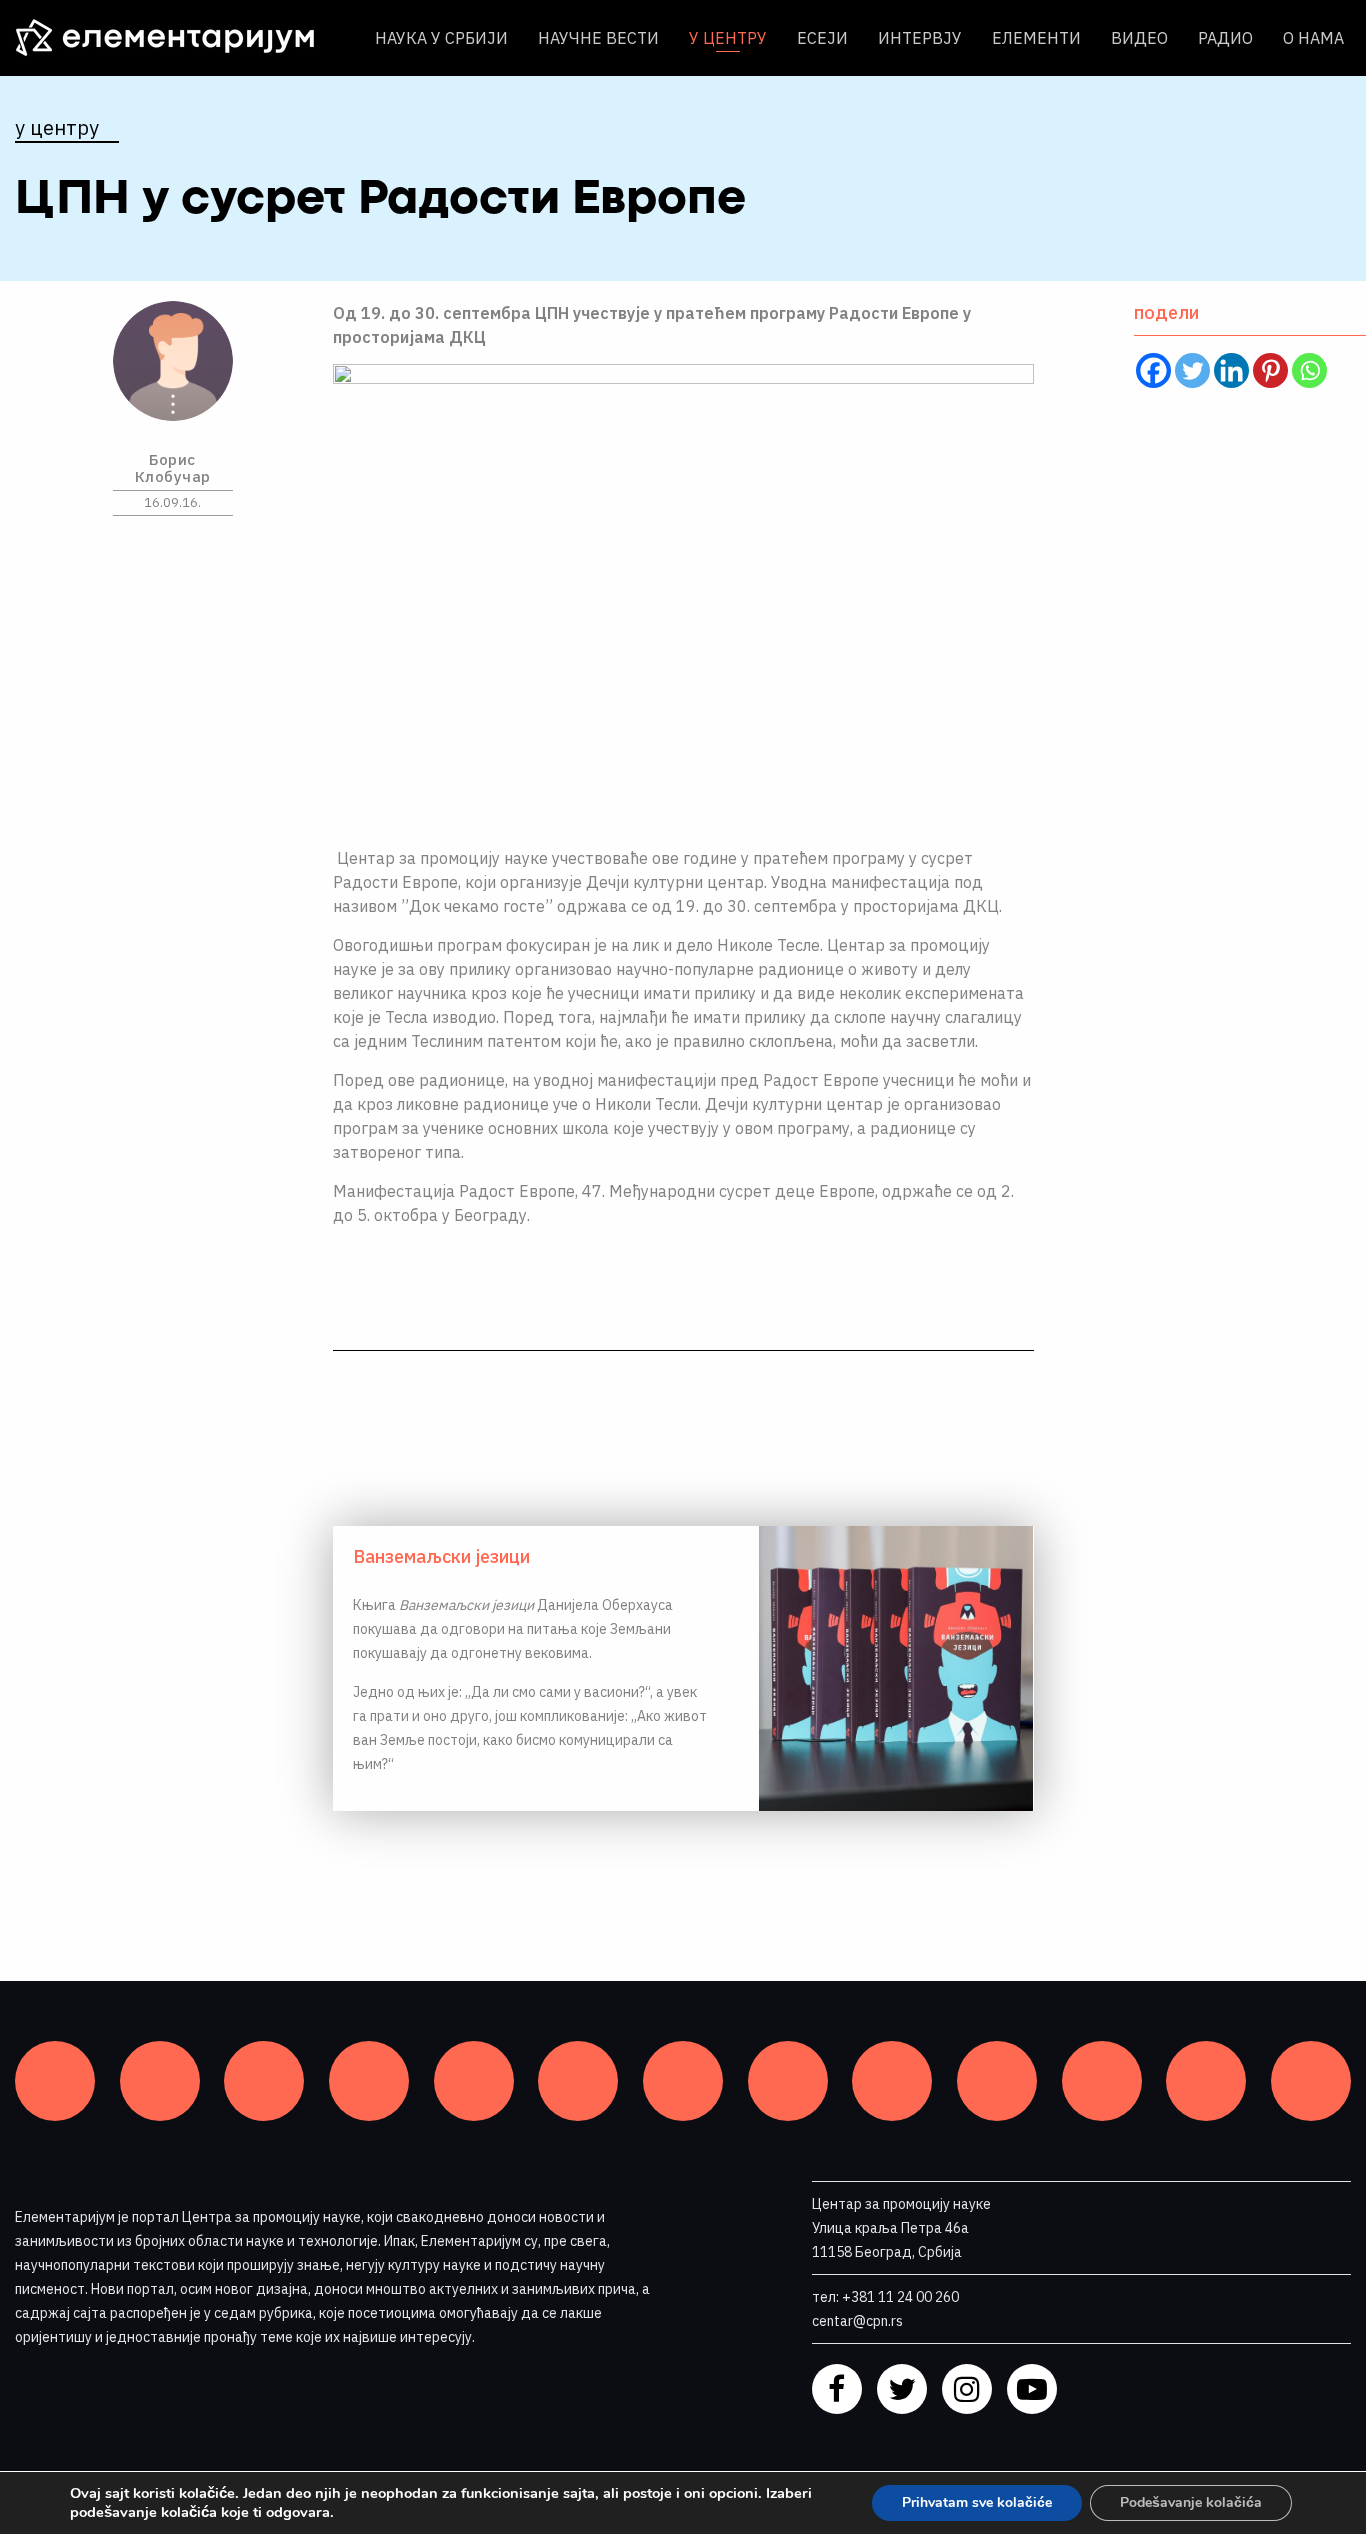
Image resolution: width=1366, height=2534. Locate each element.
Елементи (1036, 38)
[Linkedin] (1231, 370)
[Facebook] (1153, 370)
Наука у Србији (441, 38)
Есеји (822, 38)
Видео (1139, 38)
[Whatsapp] (1309, 370)
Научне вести (598, 38)
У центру (728, 38)
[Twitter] (1192, 370)
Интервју (920, 38)
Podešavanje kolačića (1191, 2502)
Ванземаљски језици (441, 1556)
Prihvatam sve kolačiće (977, 2502)
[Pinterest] (1270, 370)
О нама (1313, 38)
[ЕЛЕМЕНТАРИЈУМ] (180, 38)
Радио (1225, 38)
